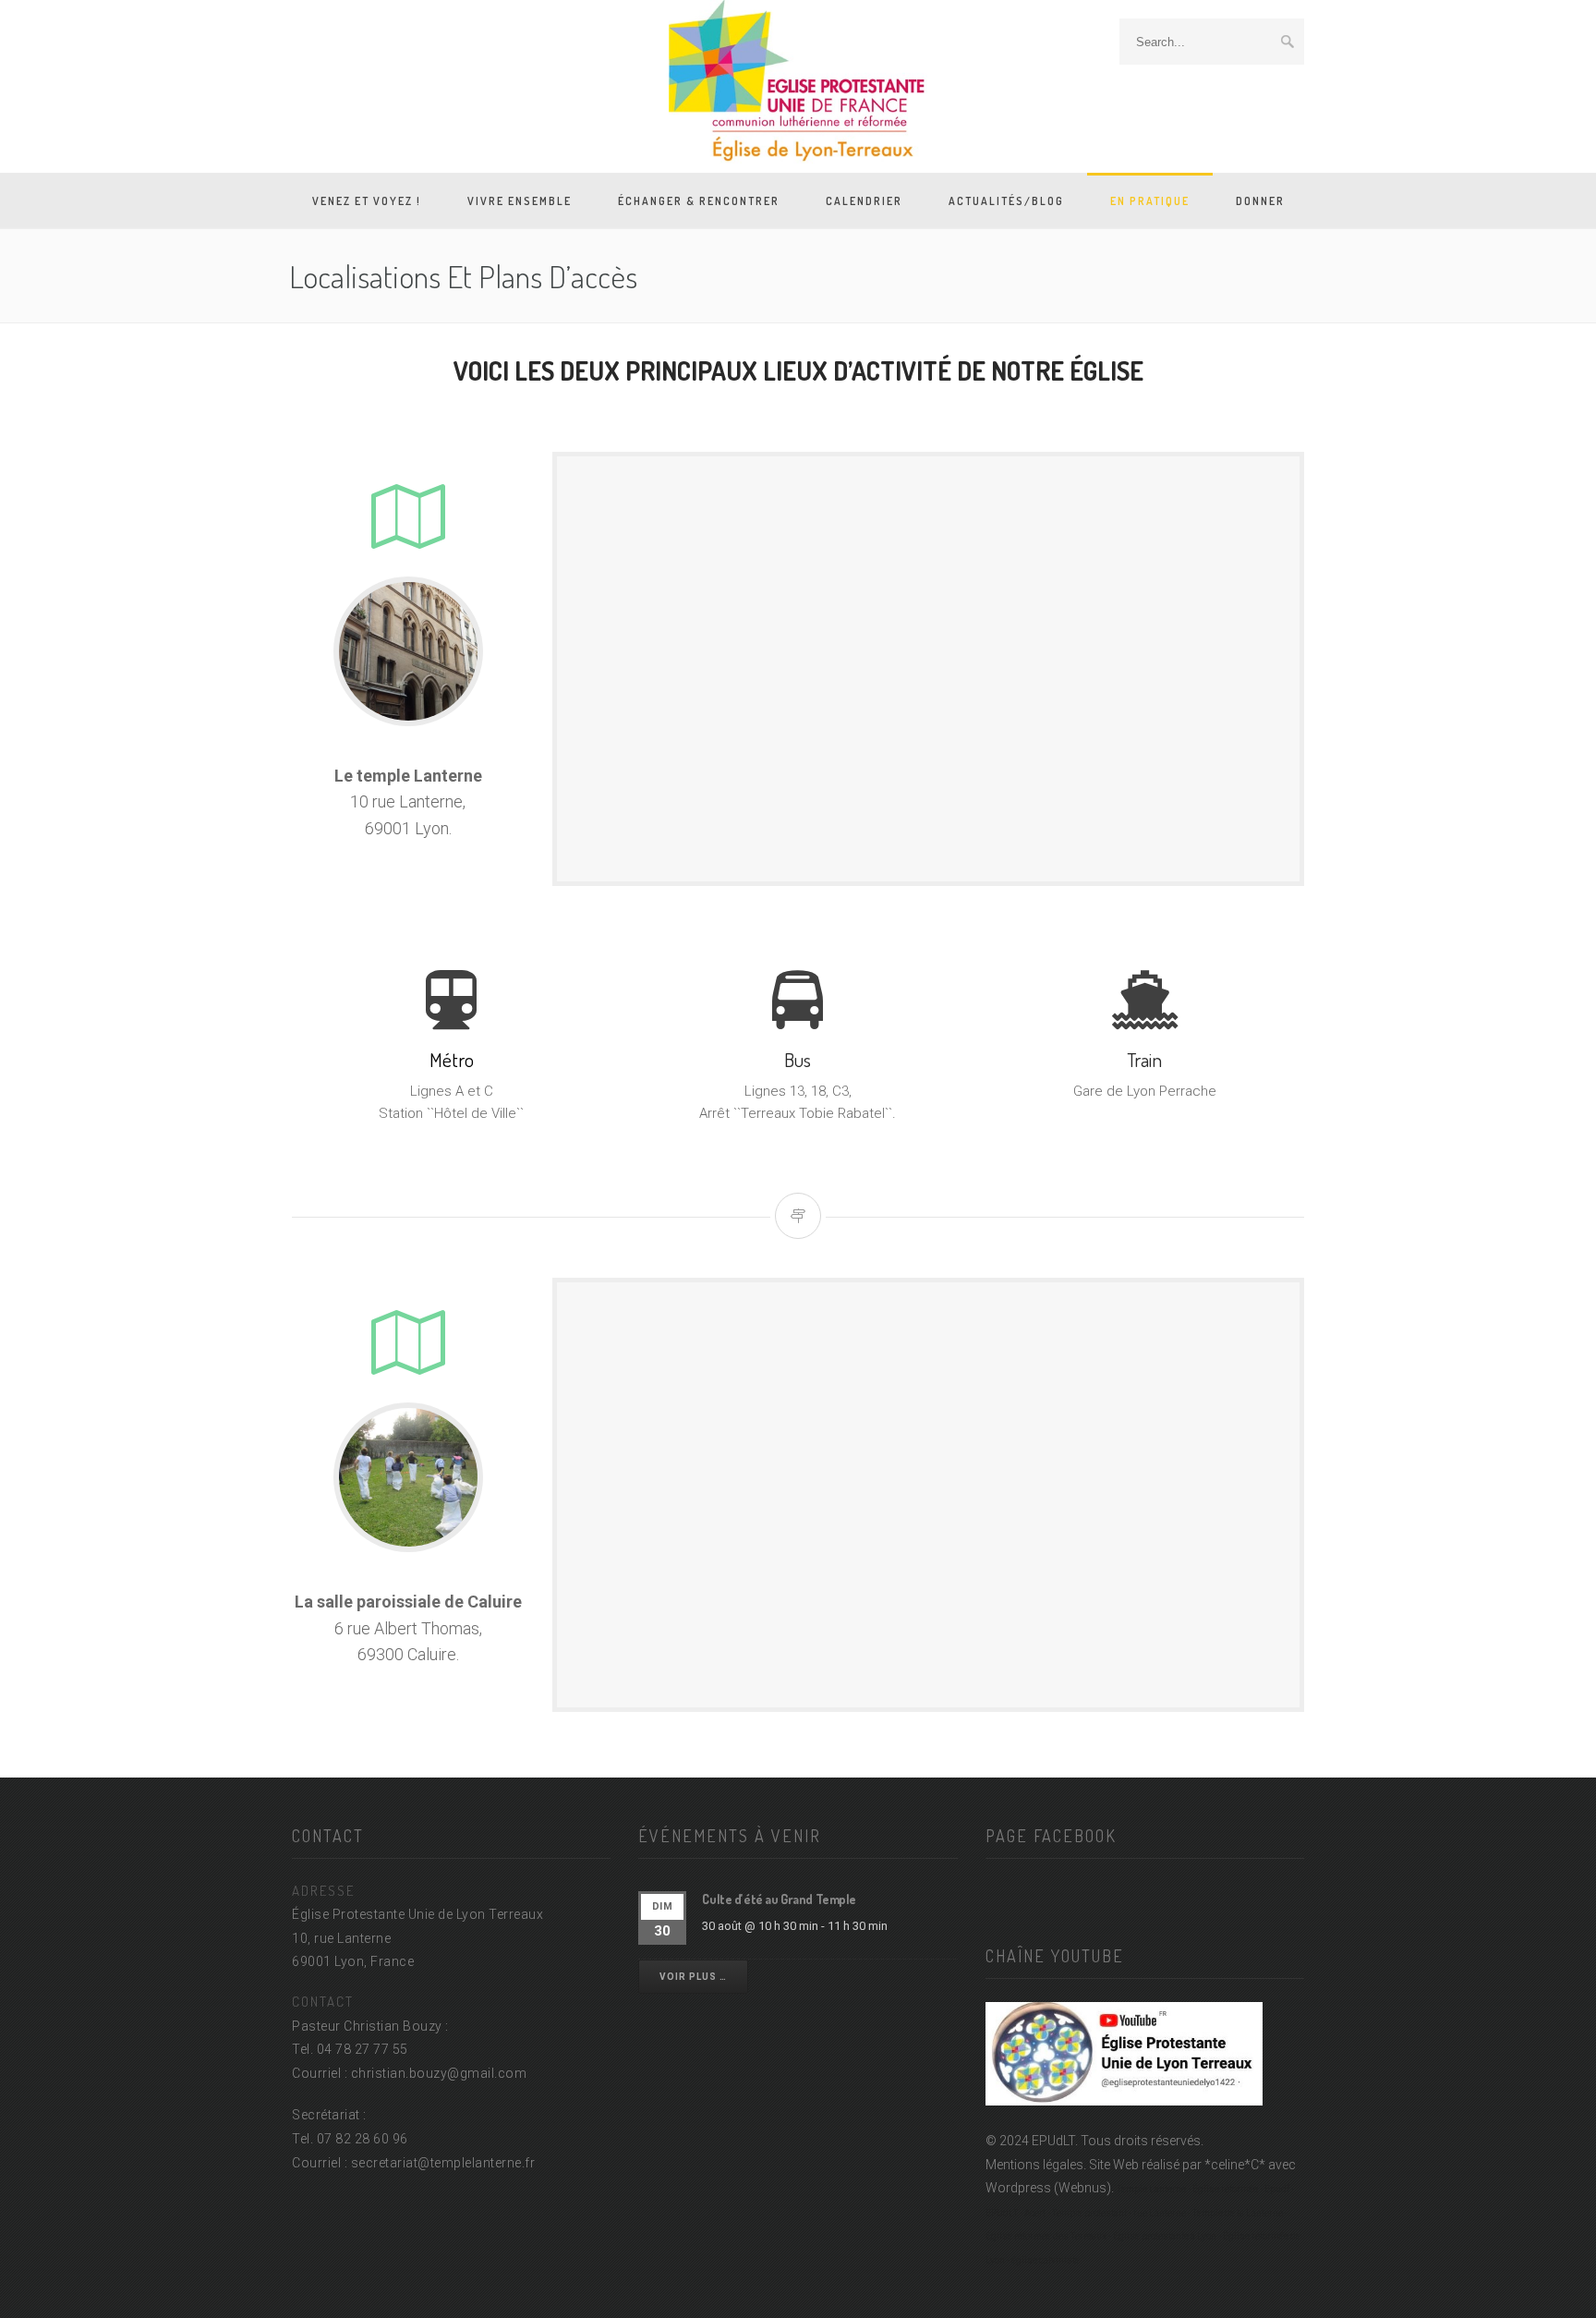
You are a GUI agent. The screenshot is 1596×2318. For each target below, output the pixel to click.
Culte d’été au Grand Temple (779, 1899)
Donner (1260, 201)
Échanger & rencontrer (699, 201)
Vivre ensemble (520, 201)
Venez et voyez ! (367, 201)
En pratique (1150, 201)
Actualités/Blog (1006, 201)
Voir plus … (693, 1977)
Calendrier (864, 201)
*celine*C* (1235, 2165)
